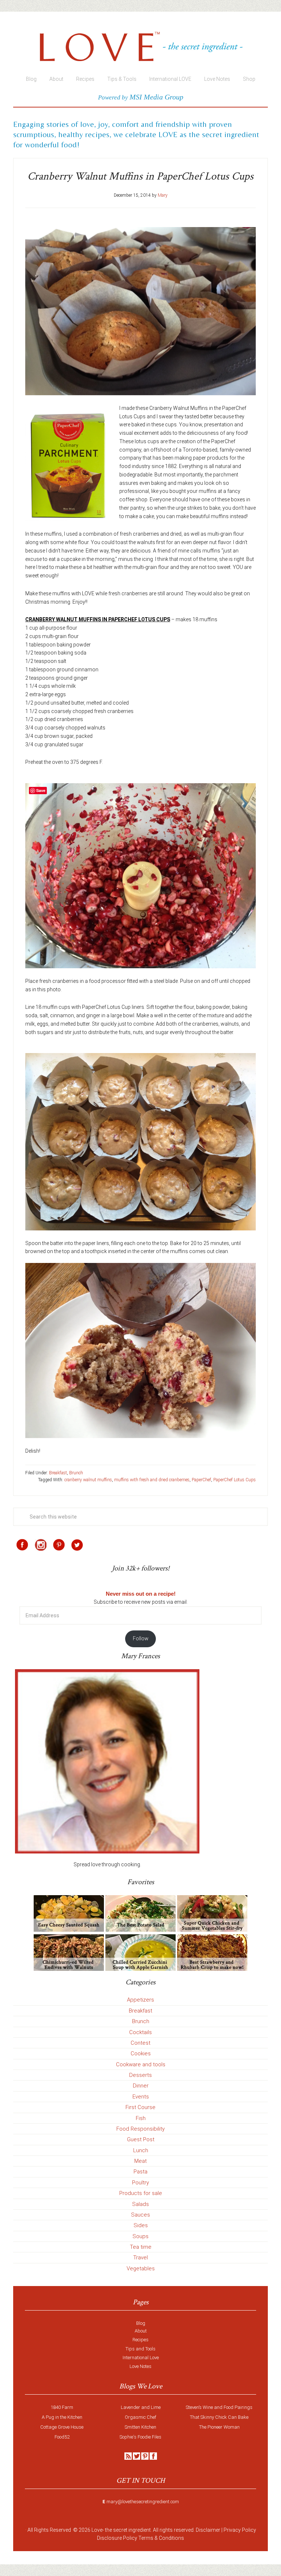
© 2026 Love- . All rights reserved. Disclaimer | (148, 2530)
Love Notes (140, 2366)
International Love (141, 2358)
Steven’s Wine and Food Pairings (219, 2407)
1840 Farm (62, 2407)
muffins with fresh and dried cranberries (152, 1480)
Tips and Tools (140, 2349)
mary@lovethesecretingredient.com (143, 2502)
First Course (140, 2107)
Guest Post (141, 2139)
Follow (141, 1638)
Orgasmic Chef (140, 2417)
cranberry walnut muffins (88, 1480)
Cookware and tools (141, 2064)
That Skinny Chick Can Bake (219, 2417)
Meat (140, 2161)
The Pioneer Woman (219, 2427)
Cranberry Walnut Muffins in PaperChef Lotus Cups (140, 176)
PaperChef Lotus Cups (235, 1480)
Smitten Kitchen (140, 2427)
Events (141, 2097)
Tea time (141, 2247)
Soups (140, 2236)
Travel (140, 2258)
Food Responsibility (140, 2129)
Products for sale (141, 2193)
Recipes (140, 2340)
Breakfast (58, 1473)
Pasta (140, 2172)
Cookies (141, 2053)
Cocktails (140, 2032)
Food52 (62, 2437)
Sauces (140, 2215)
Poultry (140, 2183)
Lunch (141, 2150)
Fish (141, 2118)
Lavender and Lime (141, 2407)
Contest (140, 2043)
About (141, 2331)
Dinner (141, 2086)
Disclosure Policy (117, 2538)
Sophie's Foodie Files (140, 2437)
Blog (141, 2323)
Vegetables (141, 2268)
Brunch (76, 1473)
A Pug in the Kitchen (62, 2417)
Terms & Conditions (161, 2538)
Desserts (140, 2075)
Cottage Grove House (62, 2427)
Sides (141, 2225)
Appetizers (140, 2000)
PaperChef (201, 1480)
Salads (140, 2204)
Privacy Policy (240, 2530)
